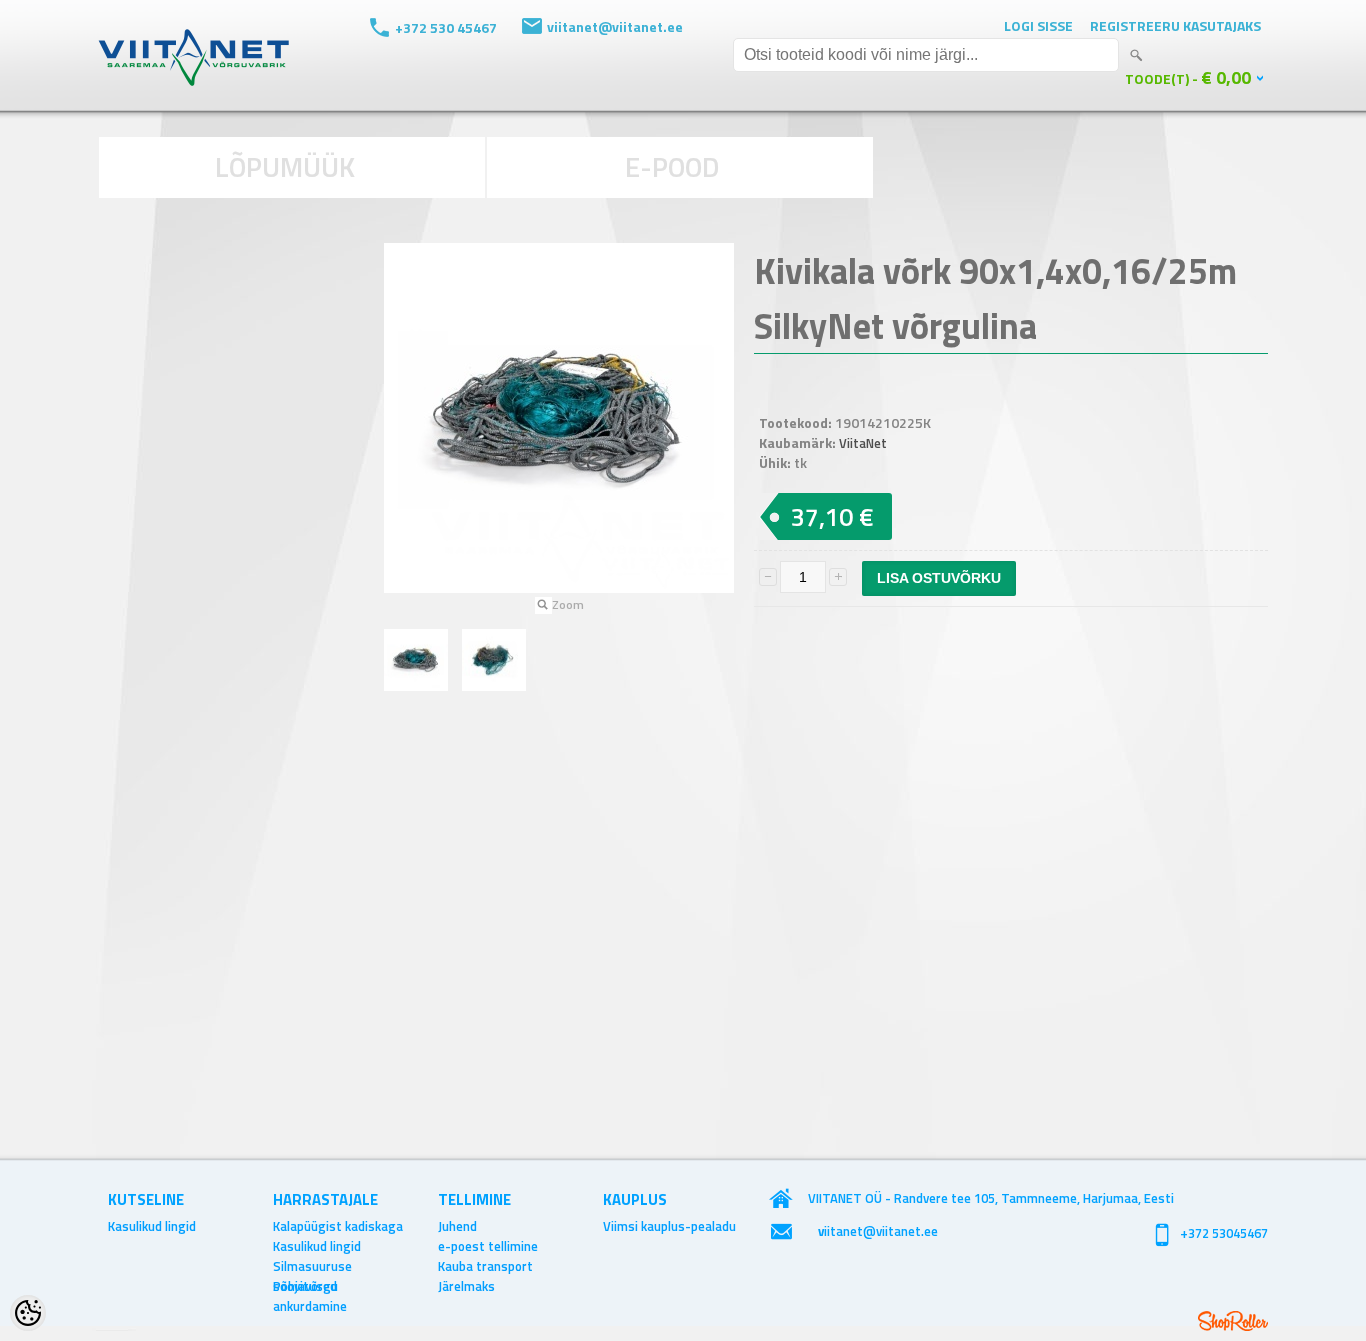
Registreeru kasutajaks (1175, 25)
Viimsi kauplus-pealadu (669, 1226)
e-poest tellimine (488, 1246)
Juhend (457, 1226)
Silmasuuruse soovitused (312, 1266)
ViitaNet (863, 443)
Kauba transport (485, 1266)
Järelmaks (466, 1286)
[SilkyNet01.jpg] (416, 660)
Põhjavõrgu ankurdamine (310, 1286)
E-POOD (672, 166)
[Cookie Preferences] (28, 1313)
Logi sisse (1038, 25)
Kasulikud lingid (152, 1226)
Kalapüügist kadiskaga (338, 1226)
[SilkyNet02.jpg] (494, 660)
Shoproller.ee (1233, 1321)
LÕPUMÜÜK (285, 166)
